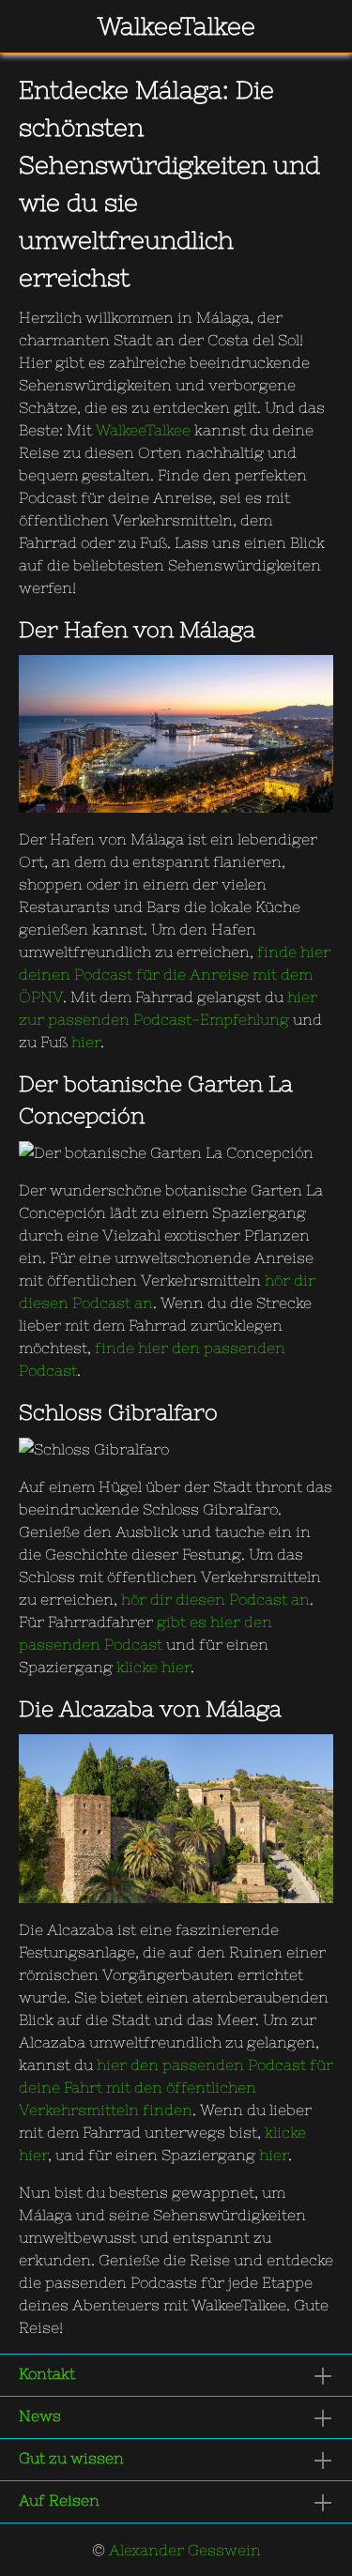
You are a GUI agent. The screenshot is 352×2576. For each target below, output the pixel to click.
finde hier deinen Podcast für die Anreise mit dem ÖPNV (175, 974)
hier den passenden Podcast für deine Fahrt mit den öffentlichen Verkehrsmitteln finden (176, 2087)
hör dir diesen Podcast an (215, 1599)
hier (86, 1042)
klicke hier (153, 1667)
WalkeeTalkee (143, 430)
